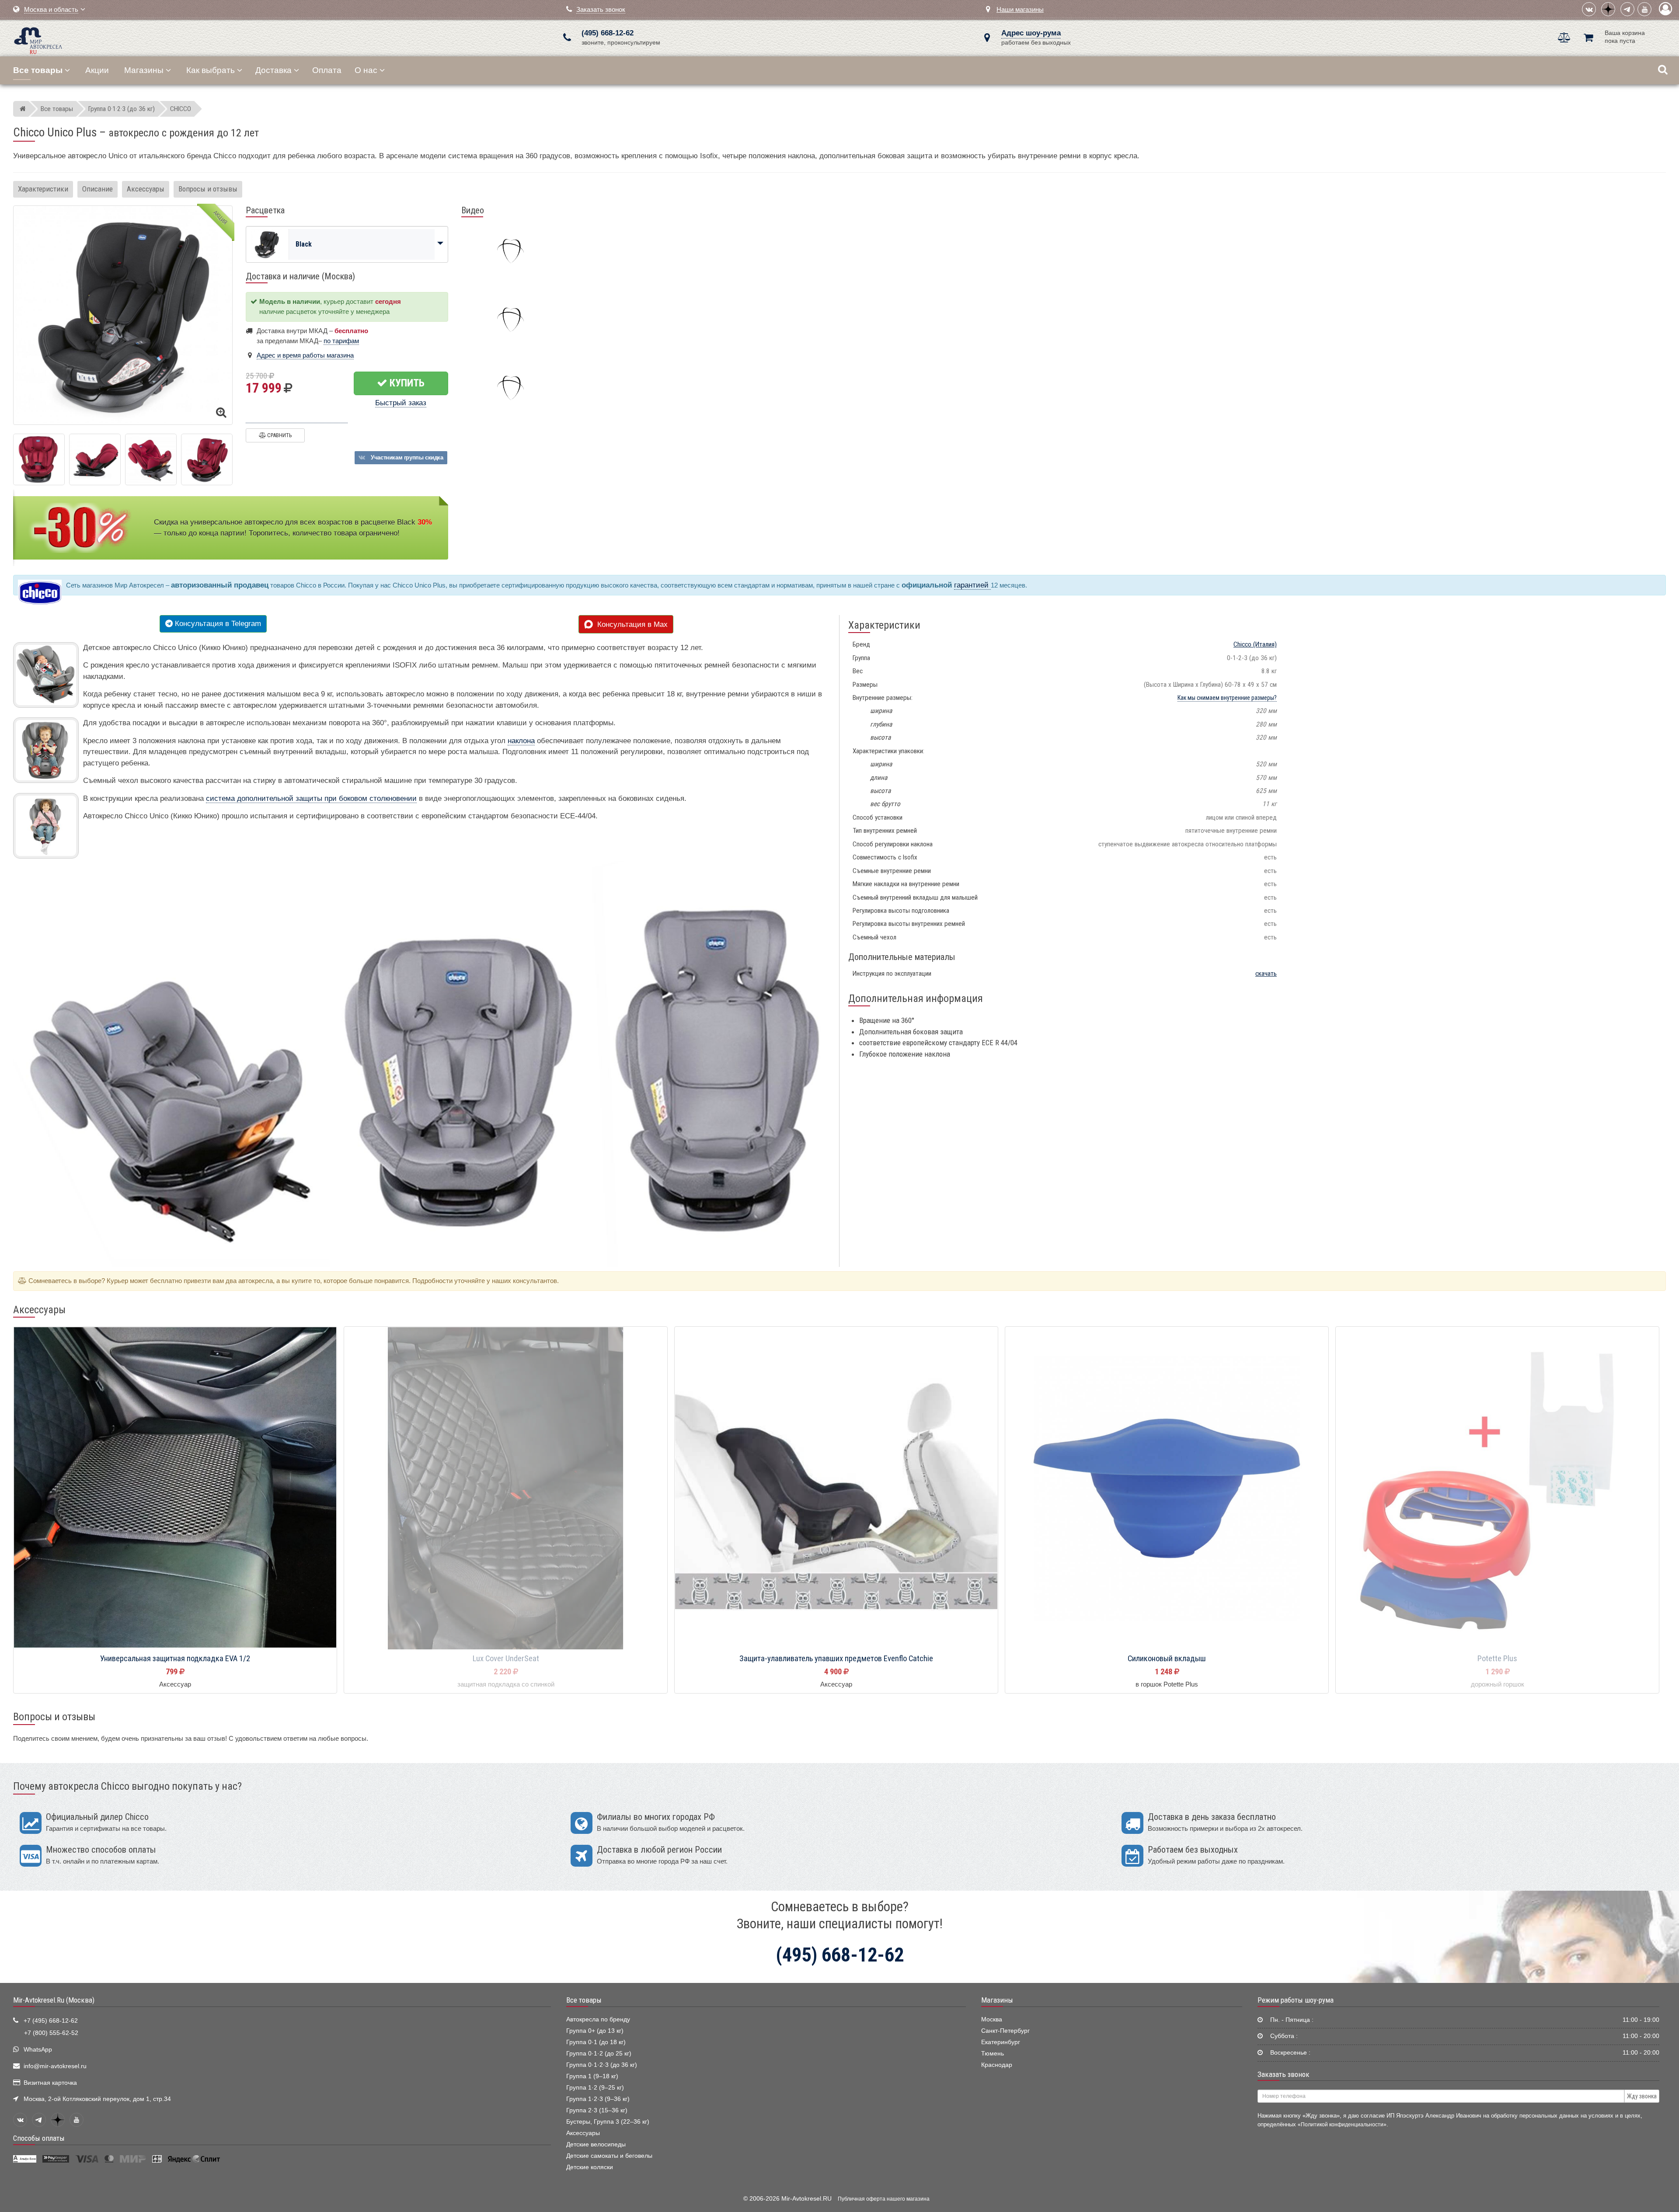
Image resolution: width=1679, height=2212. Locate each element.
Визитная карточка (50, 2083)
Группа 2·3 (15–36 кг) (597, 2110)
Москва (992, 2019)
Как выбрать (211, 70)
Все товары (584, 2000)
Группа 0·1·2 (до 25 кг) (599, 2054)
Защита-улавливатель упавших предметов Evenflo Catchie (836, 1659)
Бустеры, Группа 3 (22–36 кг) (608, 2122)
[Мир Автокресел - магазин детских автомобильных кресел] (38, 40)
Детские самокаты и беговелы (609, 2156)
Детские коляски (590, 2167)
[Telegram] (1627, 9)
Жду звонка (1642, 2096)
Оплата (327, 70)
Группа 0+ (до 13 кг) (595, 2031)
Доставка (273, 70)
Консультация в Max (630, 624)
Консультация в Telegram (217, 624)
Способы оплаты (39, 2138)
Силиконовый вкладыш (1167, 1659)
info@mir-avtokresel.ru (55, 2066)
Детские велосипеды (596, 2144)
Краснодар (997, 2065)
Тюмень (993, 2054)
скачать (1266, 974)
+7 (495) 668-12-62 (51, 2021)
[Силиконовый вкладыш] (1167, 1489)
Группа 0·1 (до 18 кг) (596, 2042)
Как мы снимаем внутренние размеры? (1227, 698)
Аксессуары (146, 189)
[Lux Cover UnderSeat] (506, 1489)
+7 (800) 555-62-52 (51, 2033)
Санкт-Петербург (1005, 2031)
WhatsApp (38, 2050)
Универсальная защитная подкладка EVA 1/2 (175, 1659)
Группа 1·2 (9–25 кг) (595, 2088)
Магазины (144, 70)
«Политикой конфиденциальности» (1342, 2124)
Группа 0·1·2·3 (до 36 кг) (602, 2065)
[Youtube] (1644, 9)
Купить (406, 383)
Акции (97, 70)
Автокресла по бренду (598, 2019)
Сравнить (279, 435)
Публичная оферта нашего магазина (884, 2199)
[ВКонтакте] (1589, 9)
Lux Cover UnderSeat (506, 1659)
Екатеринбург (1001, 2042)
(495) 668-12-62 (608, 33)
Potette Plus (1497, 1659)
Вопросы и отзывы (208, 189)
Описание (98, 189)
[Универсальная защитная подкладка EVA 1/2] (175, 1489)
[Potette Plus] (1497, 1489)
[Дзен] (1608, 9)
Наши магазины (1020, 9)
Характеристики (43, 189)
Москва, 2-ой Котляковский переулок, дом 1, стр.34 (97, 2099)
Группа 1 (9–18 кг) (592, 2076)
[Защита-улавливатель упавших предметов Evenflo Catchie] (836, 1489)
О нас (366, 70)
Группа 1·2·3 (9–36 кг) (598, 2099)
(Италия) (1255, 644)
